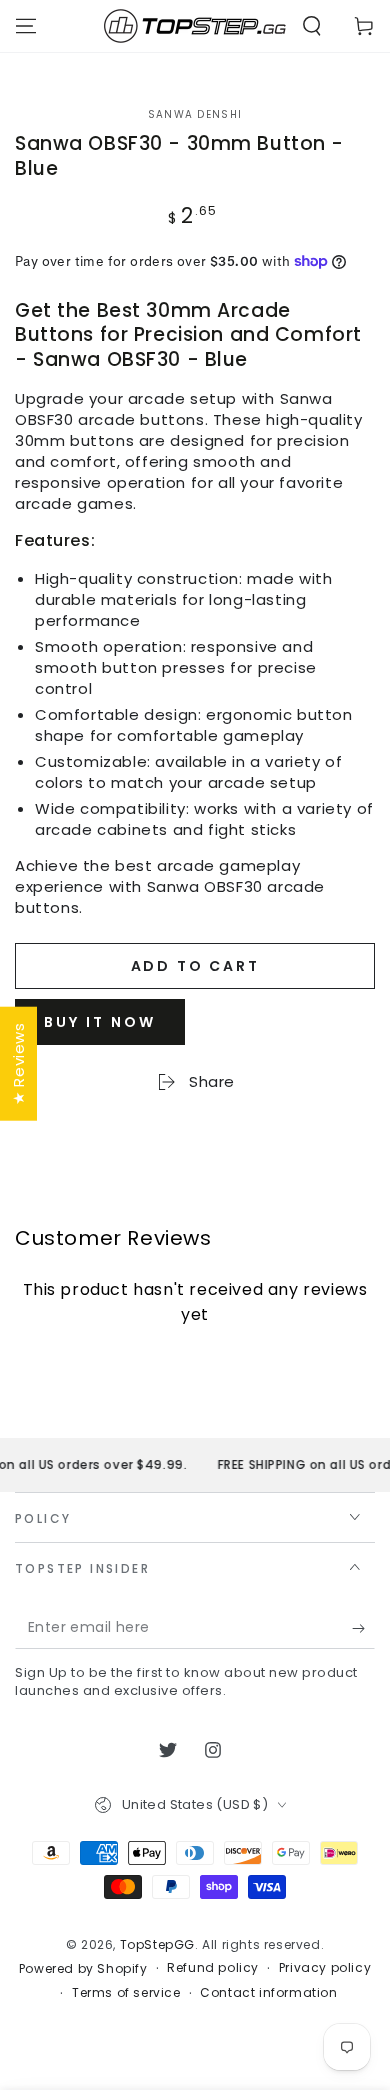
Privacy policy (325, 1968)
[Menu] (26, 26)
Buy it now (100, 1022)
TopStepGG (157, 1944)
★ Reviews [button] (18, 1063)
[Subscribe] (363, 1629)
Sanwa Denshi (195, 115)
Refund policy (213, 1968)
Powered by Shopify (83, 1969)
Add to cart (195, 966)
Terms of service (126, 1993)
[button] (312, 26)
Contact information (268, 1993)
